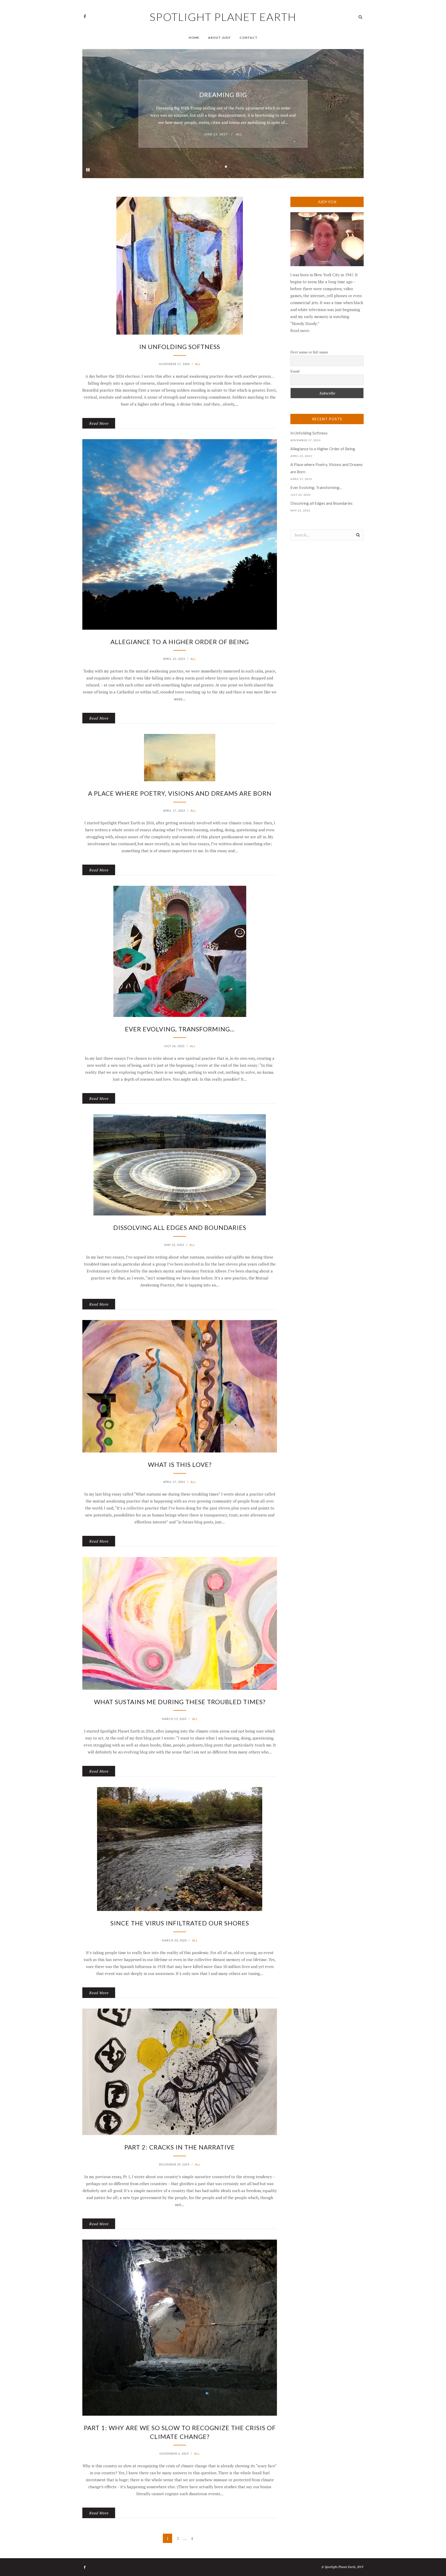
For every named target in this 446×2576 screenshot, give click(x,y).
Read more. (300, 330)
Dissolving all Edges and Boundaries (180, 1227)
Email (295, 371)
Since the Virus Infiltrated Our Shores (180, 1923)
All (245, 138)
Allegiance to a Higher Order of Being (180, 642)
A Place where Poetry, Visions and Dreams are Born (180, 793)
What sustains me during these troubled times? (180, 1702)
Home (194, 38)
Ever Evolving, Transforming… (180, 1029)
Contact (249, 38)
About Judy (219, 38)
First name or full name (309, 352)
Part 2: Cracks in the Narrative (180, 2147)
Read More (99, 423)
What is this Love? (180, 1464)
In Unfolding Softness (223, 91)
